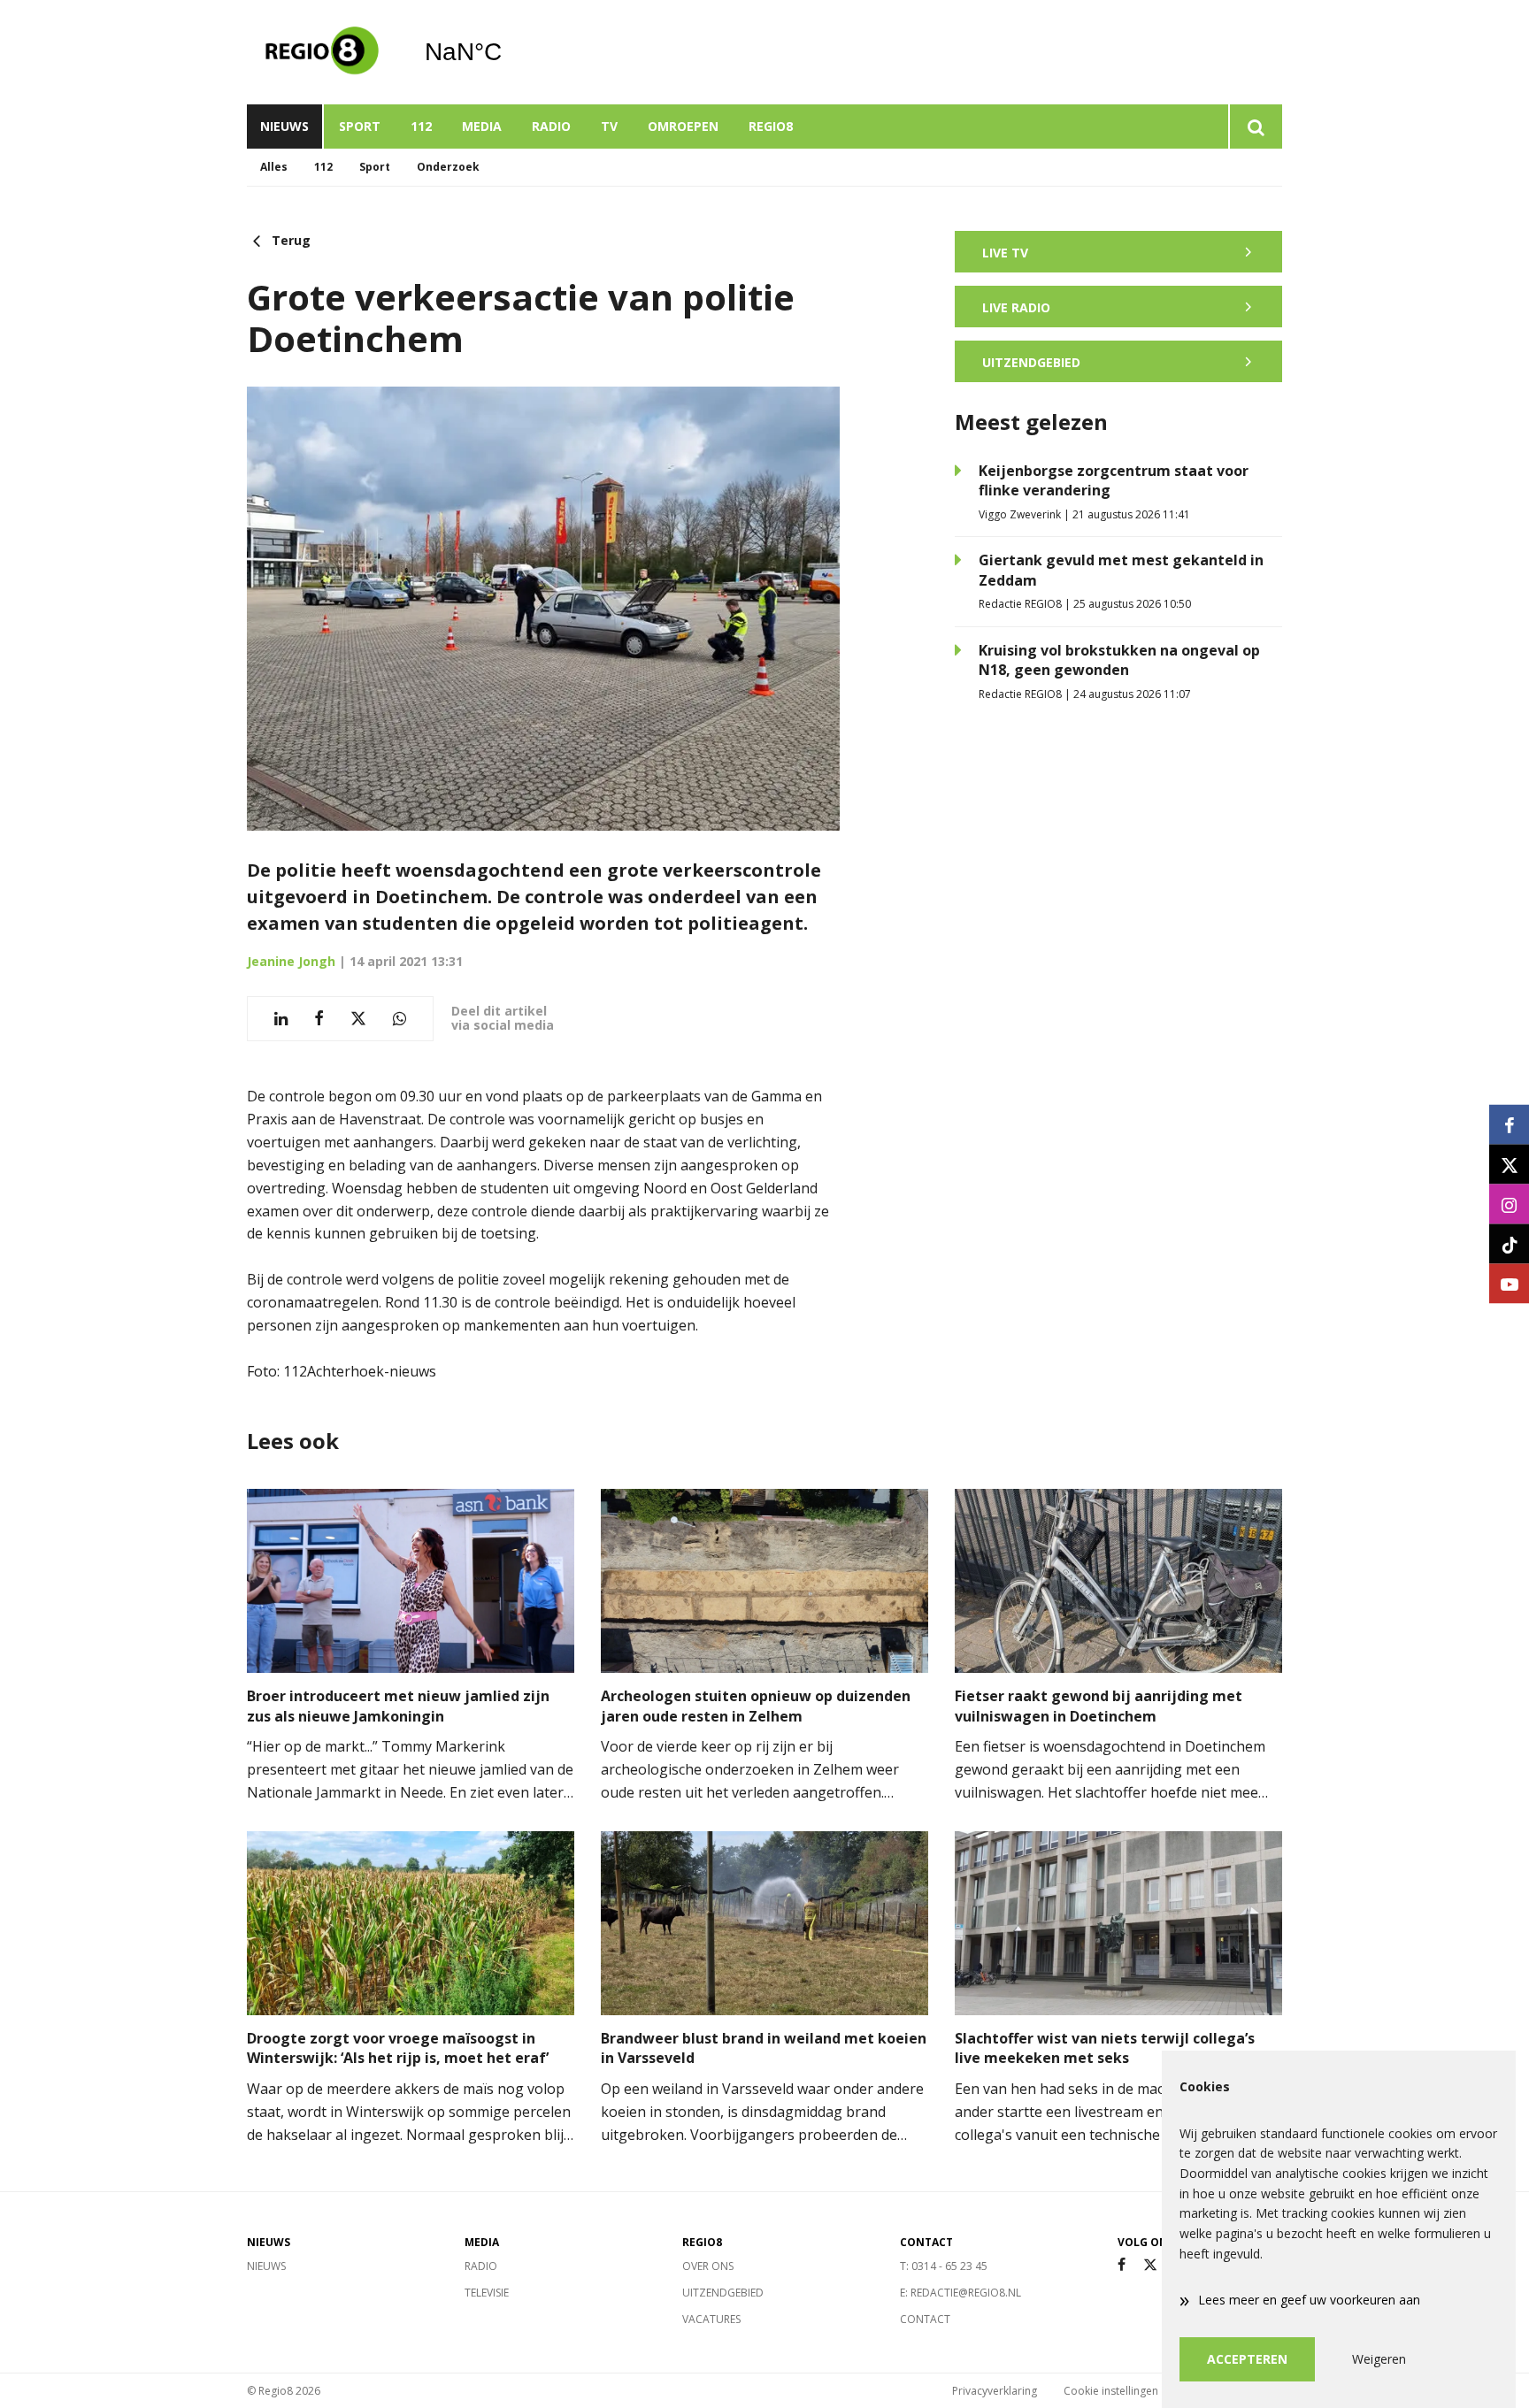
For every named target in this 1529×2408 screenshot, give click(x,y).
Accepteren (1247, 2359)
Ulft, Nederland (508, 52)
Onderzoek (448, 167)
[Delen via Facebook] (319, 1019)
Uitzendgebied (723, 2293)
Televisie (487, 2293)
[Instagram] (1509, 1204)
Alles (274, 167)
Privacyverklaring (995, 2391)
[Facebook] (1122, 2265)
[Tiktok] (1509, 1244)
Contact (925, 2319)
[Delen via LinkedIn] (281, 1019)
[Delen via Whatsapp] (400, 1019)
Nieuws (284, 126)
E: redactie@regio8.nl (960, 2293)
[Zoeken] (1255, 127)
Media (482, 126)
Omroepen (683, 126)
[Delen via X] (358, 1019)
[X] (1150, 2265)
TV (609, 126)
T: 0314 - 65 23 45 (944, 2266)
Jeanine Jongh (291, 961)
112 (421, 126)
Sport (360, 126)
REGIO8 (771, 126)
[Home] (322, 52)
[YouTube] (1509, 1284)
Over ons (708, 2266)
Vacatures (711, 2319)
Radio (551, 126)
